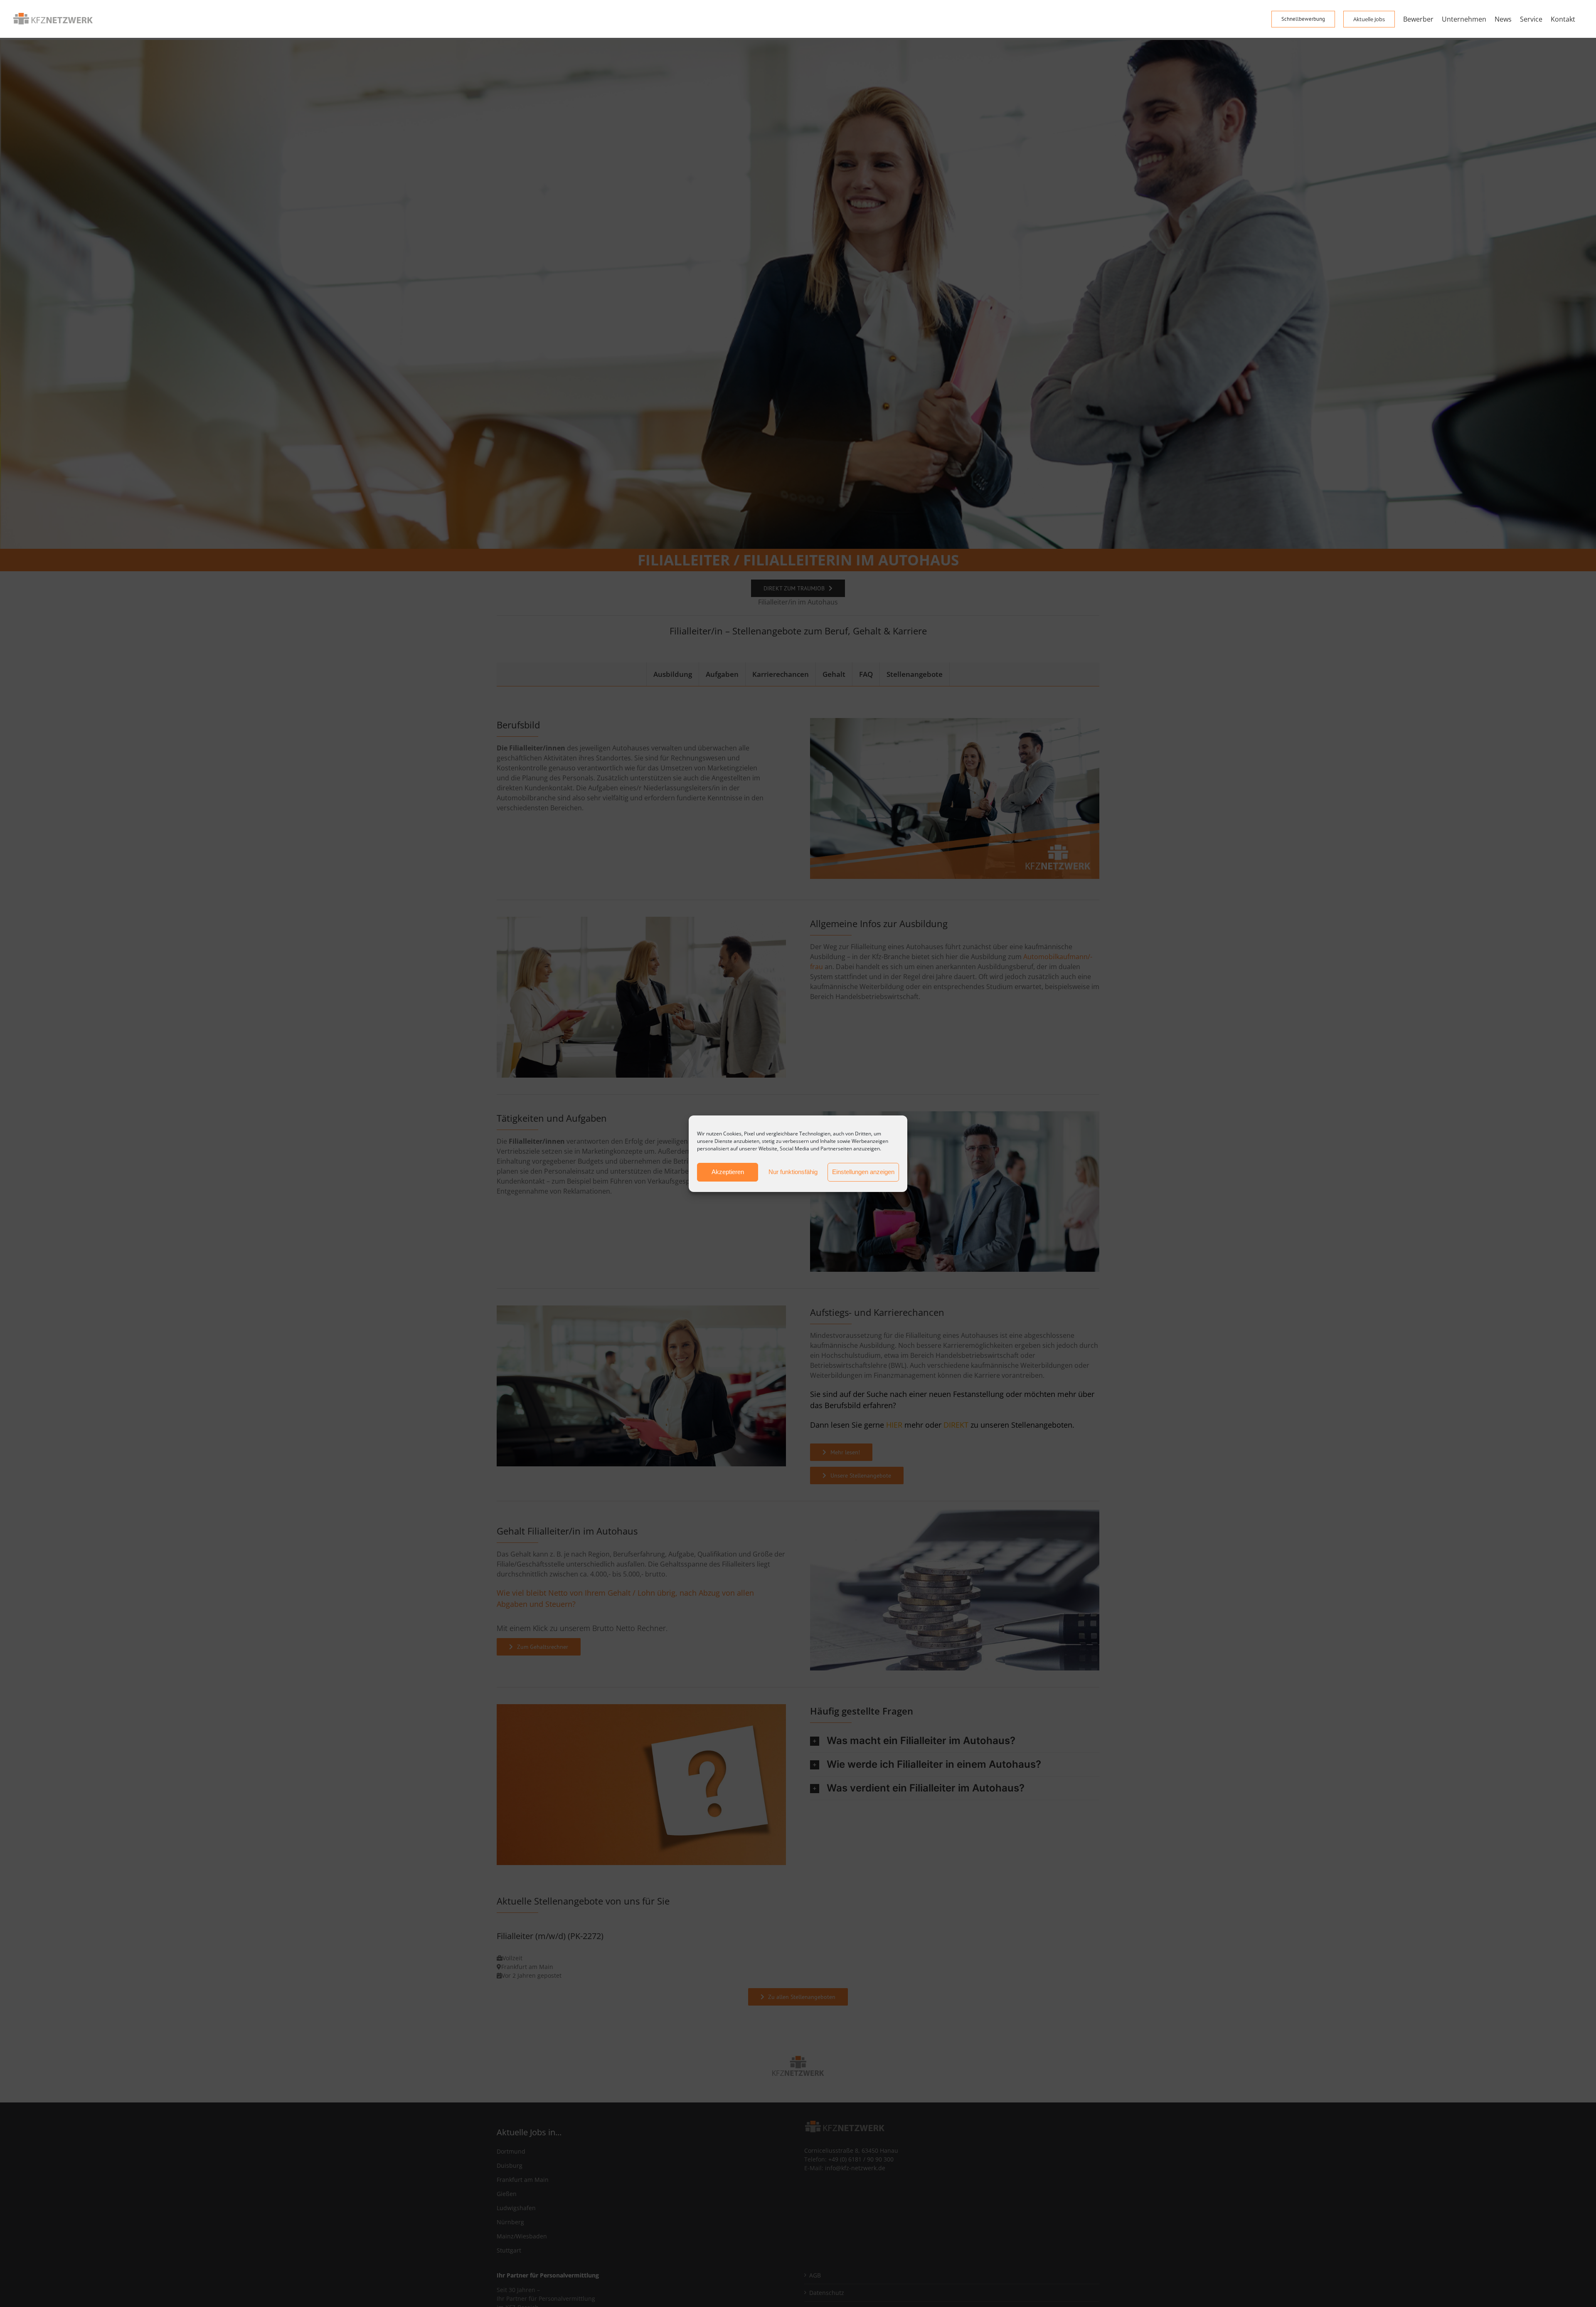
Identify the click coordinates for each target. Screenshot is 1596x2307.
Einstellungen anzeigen (863, 1172)
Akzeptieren (728, 1172)
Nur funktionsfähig (793, 1172)
